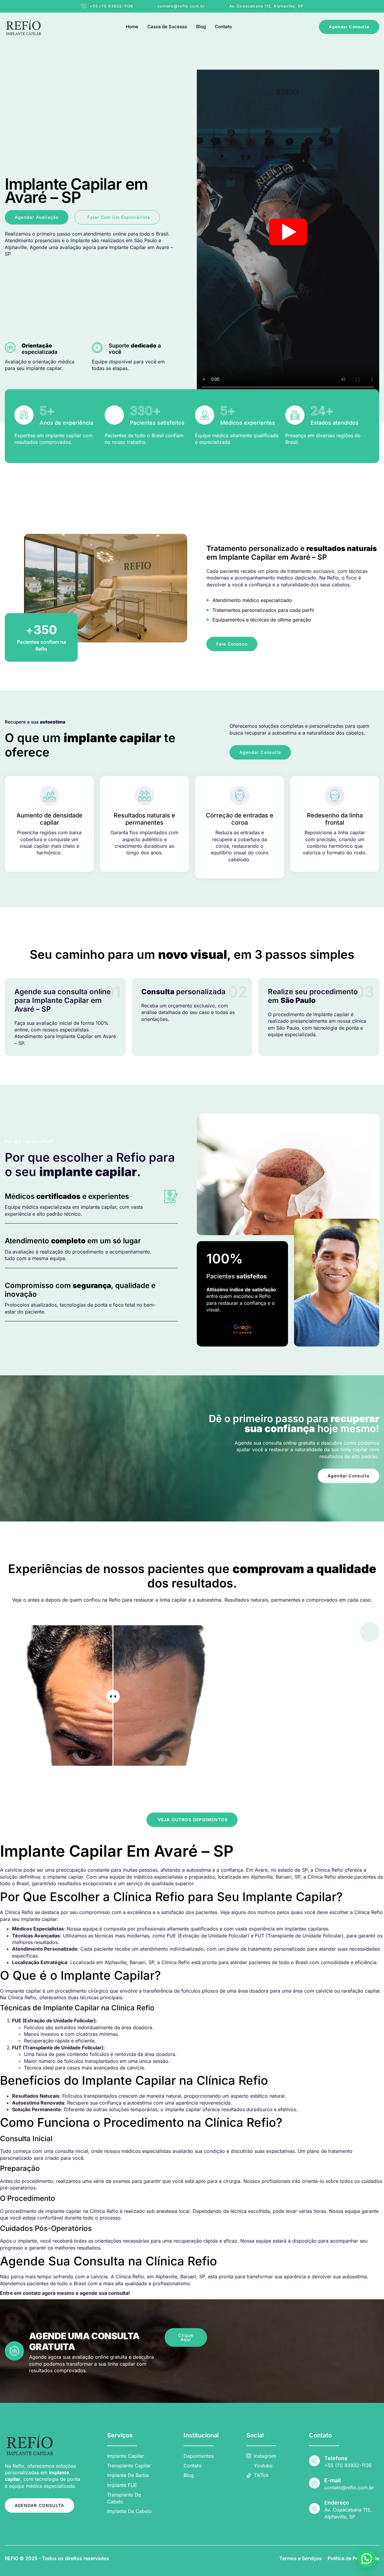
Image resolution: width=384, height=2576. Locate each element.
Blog (201, 27)
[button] (367, 2559)
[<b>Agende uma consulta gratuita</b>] (14, 2351)
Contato (223, 27)
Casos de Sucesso (167, 27)
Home (132, 27)
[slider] (113, 1696)
